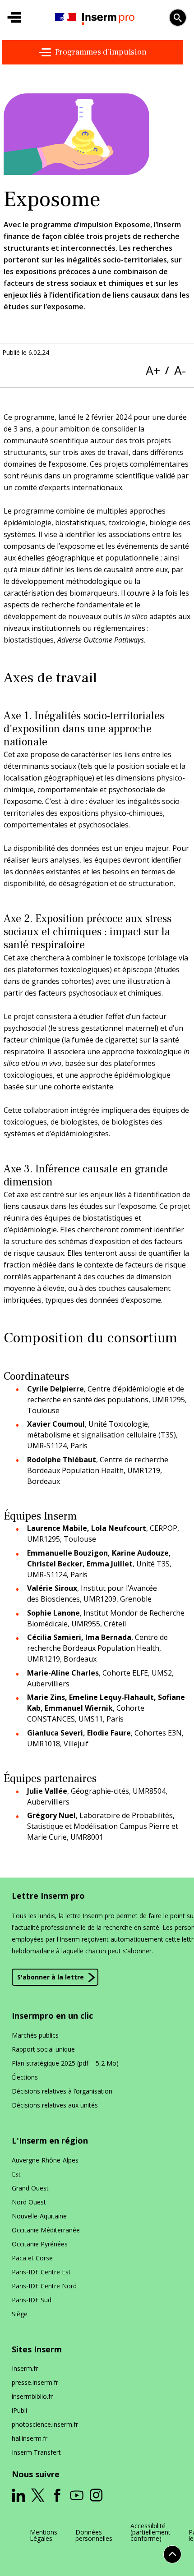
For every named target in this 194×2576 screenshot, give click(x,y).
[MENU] (14, 18)
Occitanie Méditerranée (46, 2230)
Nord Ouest (29, 2202)
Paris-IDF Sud (32, 2300)
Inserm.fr (25, 2368)
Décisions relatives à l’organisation (62, 2091)
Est (16, 2174)
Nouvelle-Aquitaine (39, 2216)
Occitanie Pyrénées (40, 2244)
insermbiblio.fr (32, 2396)
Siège (20, 2314)
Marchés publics (35, 2035)
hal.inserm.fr (30, 2438)
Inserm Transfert (36, 2452)
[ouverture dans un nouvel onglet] (18, 2495)
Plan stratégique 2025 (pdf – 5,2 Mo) (65, 2063)
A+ (153, 370)
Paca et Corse (32, 2258)
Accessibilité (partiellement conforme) (150, 2532)
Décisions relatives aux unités (55, 2105)
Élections (25, 2077)
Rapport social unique (43, 2049)
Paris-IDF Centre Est (41, 2272)
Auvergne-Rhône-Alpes (45, 2160)
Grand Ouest (30, 2188)
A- (180, 370)
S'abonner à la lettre (51, 1977)
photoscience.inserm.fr (45, 2424)
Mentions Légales (44, 2535)
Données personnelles (94, 2535)
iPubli (19, 2410)
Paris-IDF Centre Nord (44, 2286)
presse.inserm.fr (35, 2382)
